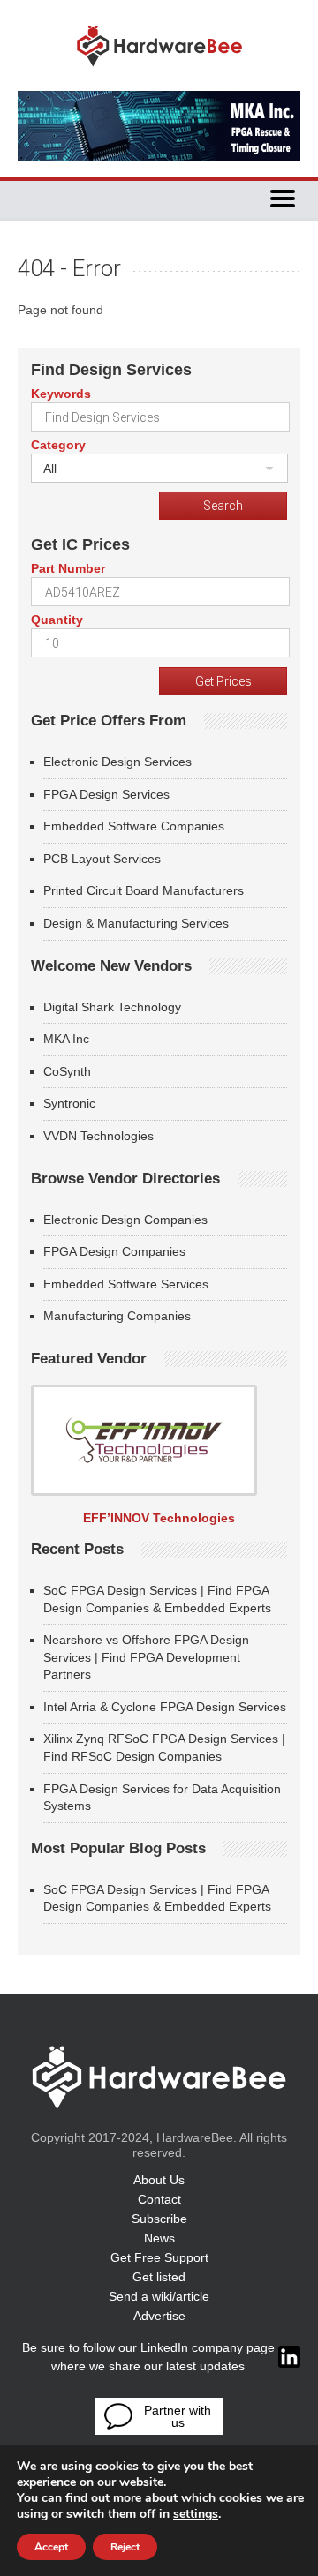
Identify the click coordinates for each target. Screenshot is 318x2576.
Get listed (159, 2277)
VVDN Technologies (98, 1136)
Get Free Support (159, 2257)
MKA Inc (66, 1039)
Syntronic (69, 1103)
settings (196, 2514)
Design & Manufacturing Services (136, 923)
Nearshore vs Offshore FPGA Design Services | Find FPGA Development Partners (146, 1657)
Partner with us (178, 2416)
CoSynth (67, 1071)
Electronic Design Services (117, 762)
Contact (159, 2199)
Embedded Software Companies (134, 826)
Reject (125, 2547)
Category (58, 445)
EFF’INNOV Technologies (159, 1518)
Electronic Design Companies (125, 1220)
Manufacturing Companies (117, 1316)
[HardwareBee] (159, 71)
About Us (159, 2180)
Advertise (159, 2316)
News (159, 2238)
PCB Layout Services (102, 859)
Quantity (57, 620)
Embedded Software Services (126, 1284)
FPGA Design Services (106, 794)
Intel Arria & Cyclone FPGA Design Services (165, 1707)
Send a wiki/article (159, 2296)
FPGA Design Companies (114, 1251)
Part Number (68, 568)
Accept (51, 2547)
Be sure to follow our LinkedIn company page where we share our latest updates (148, 2357)
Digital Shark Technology (112, 1007)
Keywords (61, 394)
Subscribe (159, 2219)
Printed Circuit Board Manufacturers (144, 890)
